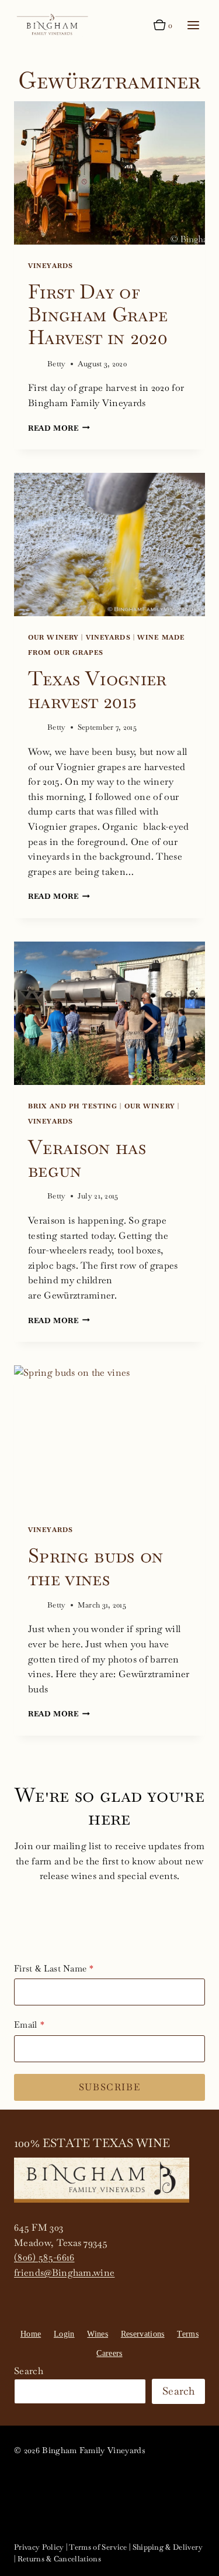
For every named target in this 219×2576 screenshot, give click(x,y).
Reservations (143, 2334)
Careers (109, 2353)
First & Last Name (50, 1968)
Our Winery (53, 637)
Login (64, 2334)
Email (26, 2024)
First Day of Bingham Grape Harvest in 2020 (98, 314)
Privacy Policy (39, 2547)
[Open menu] (193, 25)
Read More (59, 428)
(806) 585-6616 (44, 2257)
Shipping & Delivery (168, 2547)
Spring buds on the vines (96, 1567)
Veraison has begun (87, 1158)
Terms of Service (98, 2547)
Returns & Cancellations (59, 2559)
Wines (98, 2334)
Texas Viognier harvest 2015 (98, 690)
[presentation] (109, 173)
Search (29, 2371)
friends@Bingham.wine (64, 2273)
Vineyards (51, 266)
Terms (188, 2334)
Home (31, 2334)
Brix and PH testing (73, 1106)
